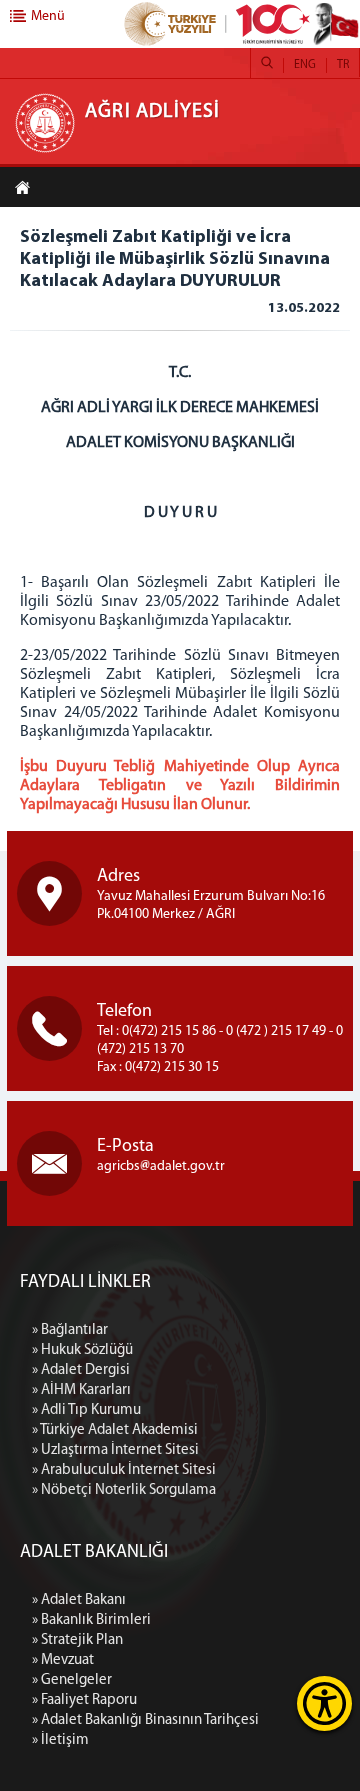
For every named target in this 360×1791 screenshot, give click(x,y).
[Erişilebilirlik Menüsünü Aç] (324, 1703)
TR (343, 65)
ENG (305, 65)
